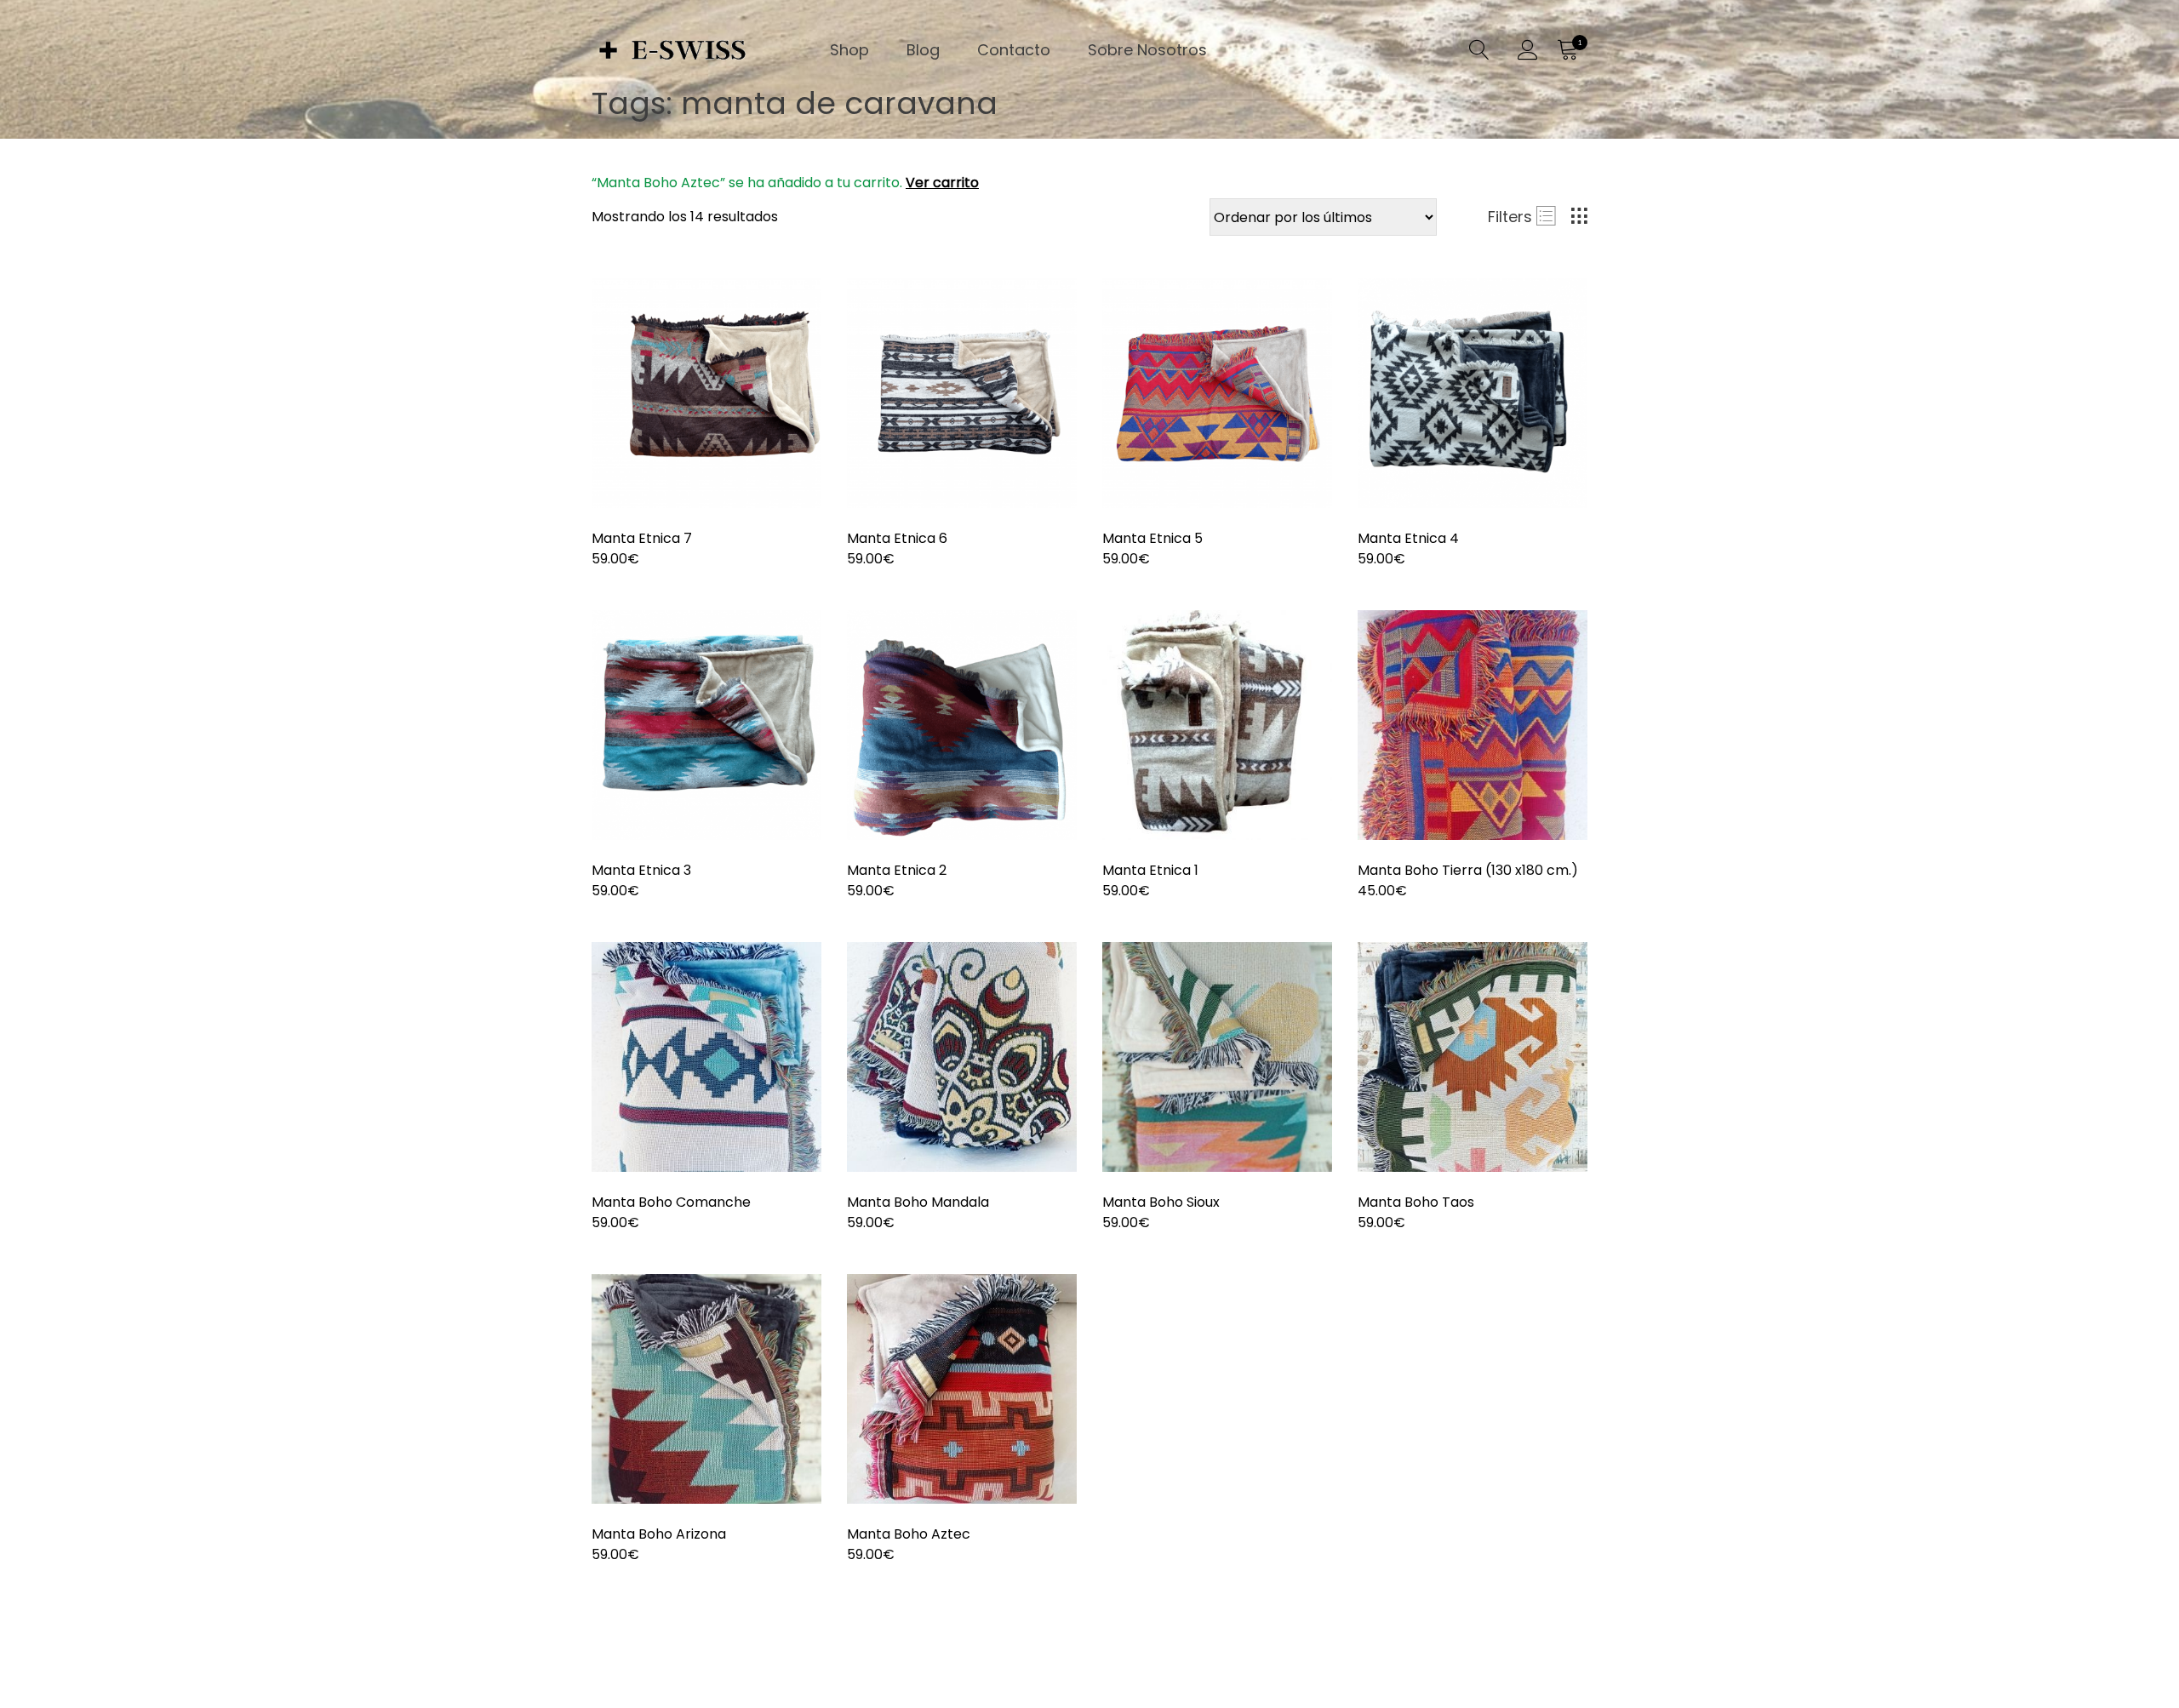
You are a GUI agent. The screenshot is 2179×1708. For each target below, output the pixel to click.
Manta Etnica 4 (1408, 538)
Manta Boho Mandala (918, 1202)
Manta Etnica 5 (1152, 538)
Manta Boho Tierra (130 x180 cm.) (1468, 870)
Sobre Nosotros (1147, 50)
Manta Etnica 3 (641, 870)
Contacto (1014, 50)
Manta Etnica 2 (897, 870)
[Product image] (706, 393)
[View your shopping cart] (1567, 50)
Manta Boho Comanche (671, 1202)
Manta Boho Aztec (909, 1534)
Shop (849, 50)
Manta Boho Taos (1416, 1202)
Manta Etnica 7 (642, 538)
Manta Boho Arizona (659, 1534)
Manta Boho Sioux (1161, 1202)
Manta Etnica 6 (897, 538)
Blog (923, 50)
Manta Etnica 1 (1150, 870)
